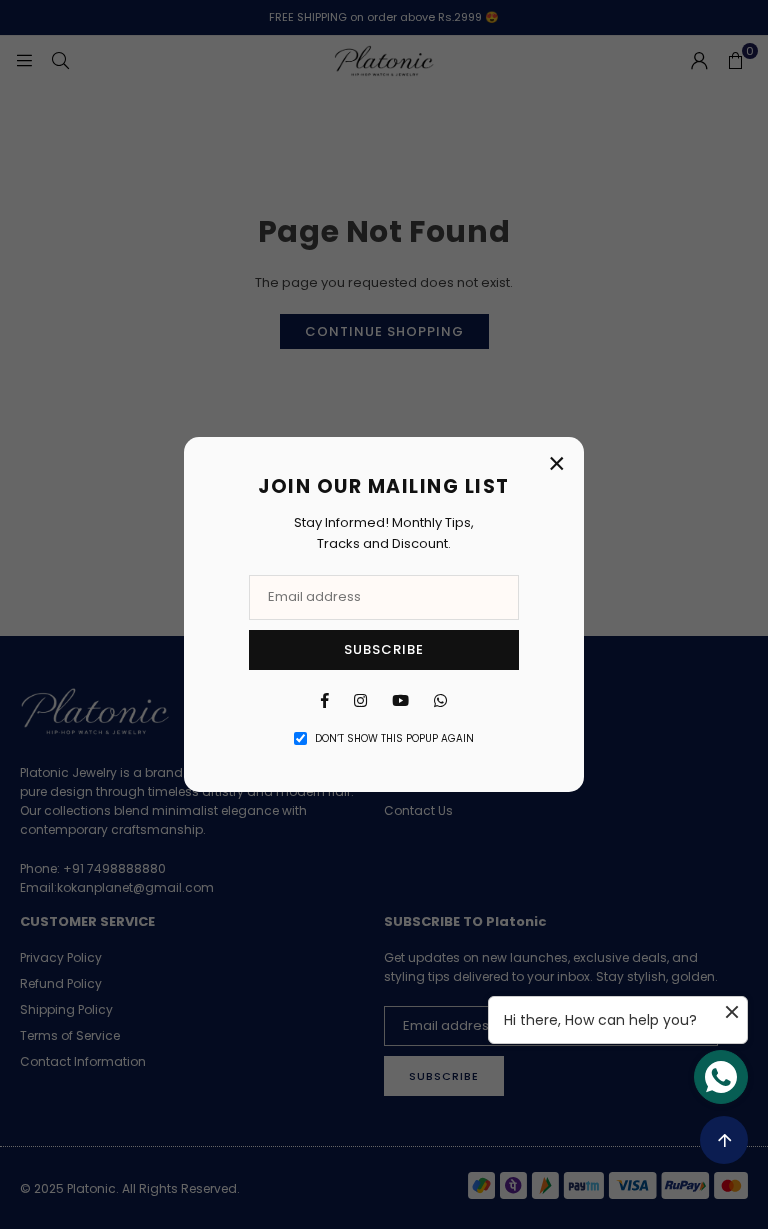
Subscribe (384, 649)
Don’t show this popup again (394, 738)
